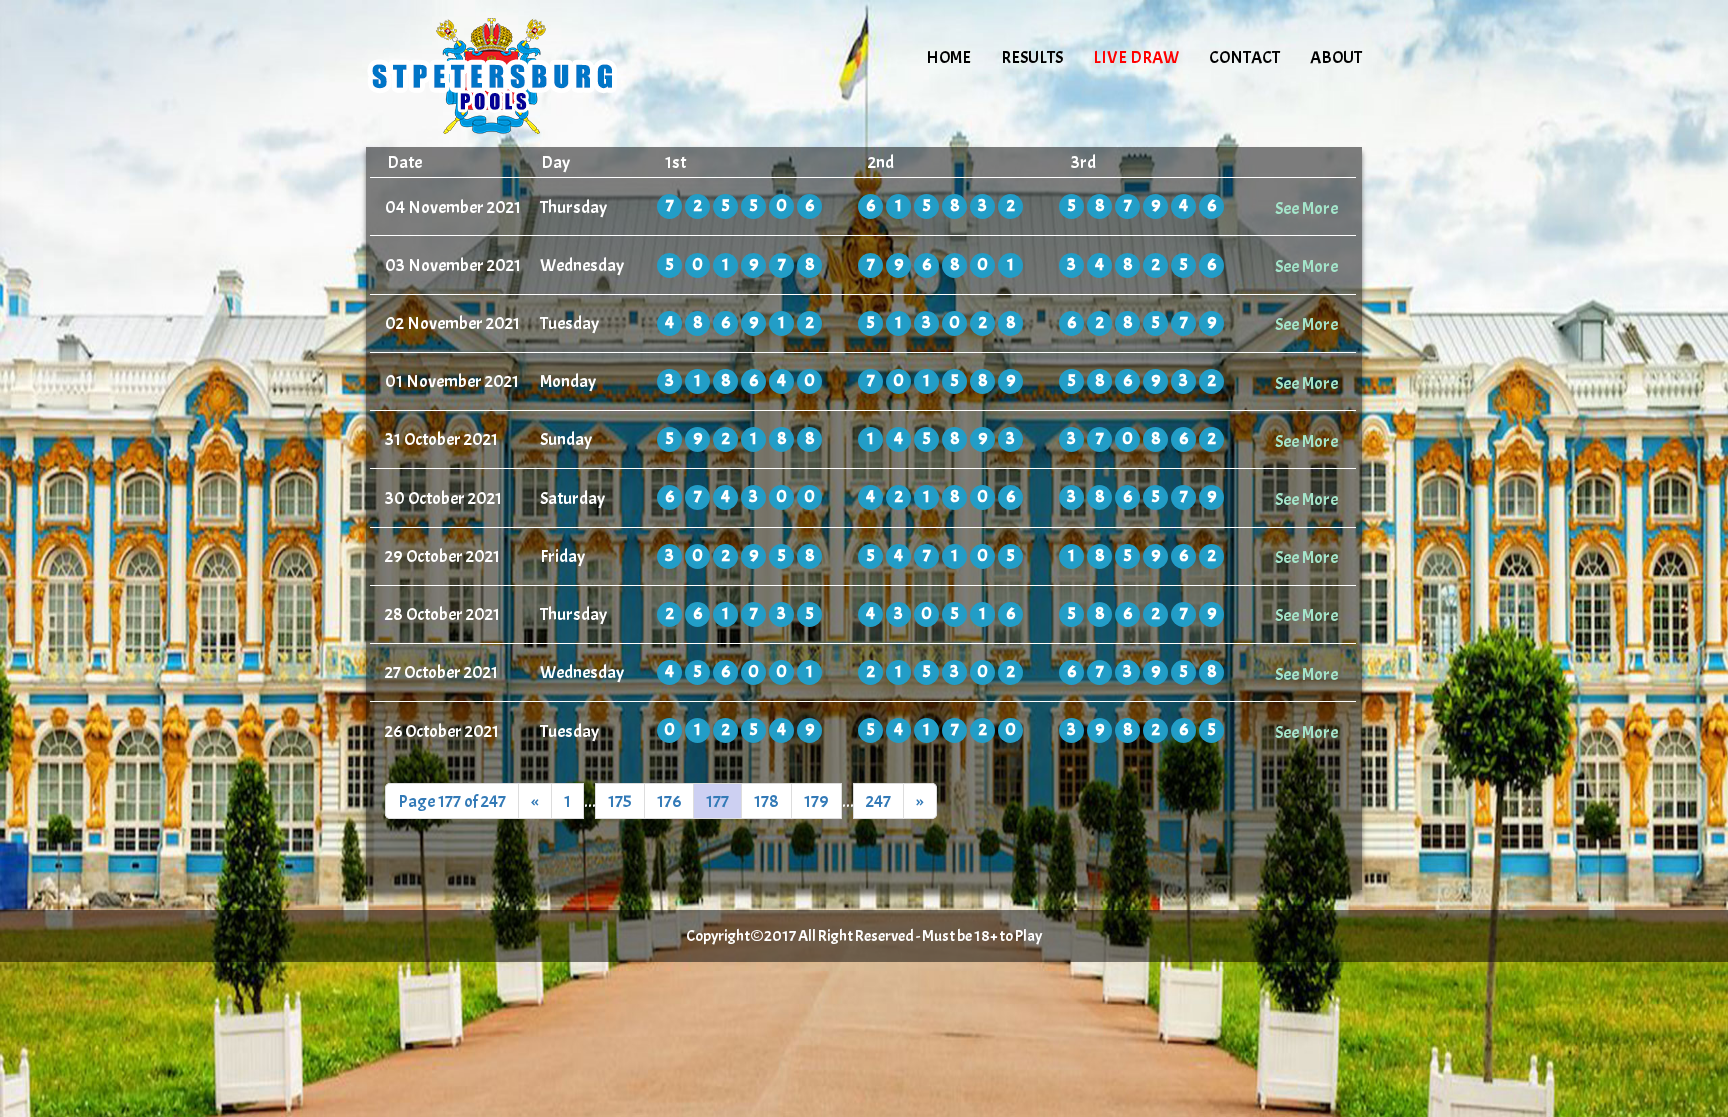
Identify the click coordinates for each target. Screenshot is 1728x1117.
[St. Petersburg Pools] (536, 75)
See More (1306, 208)
